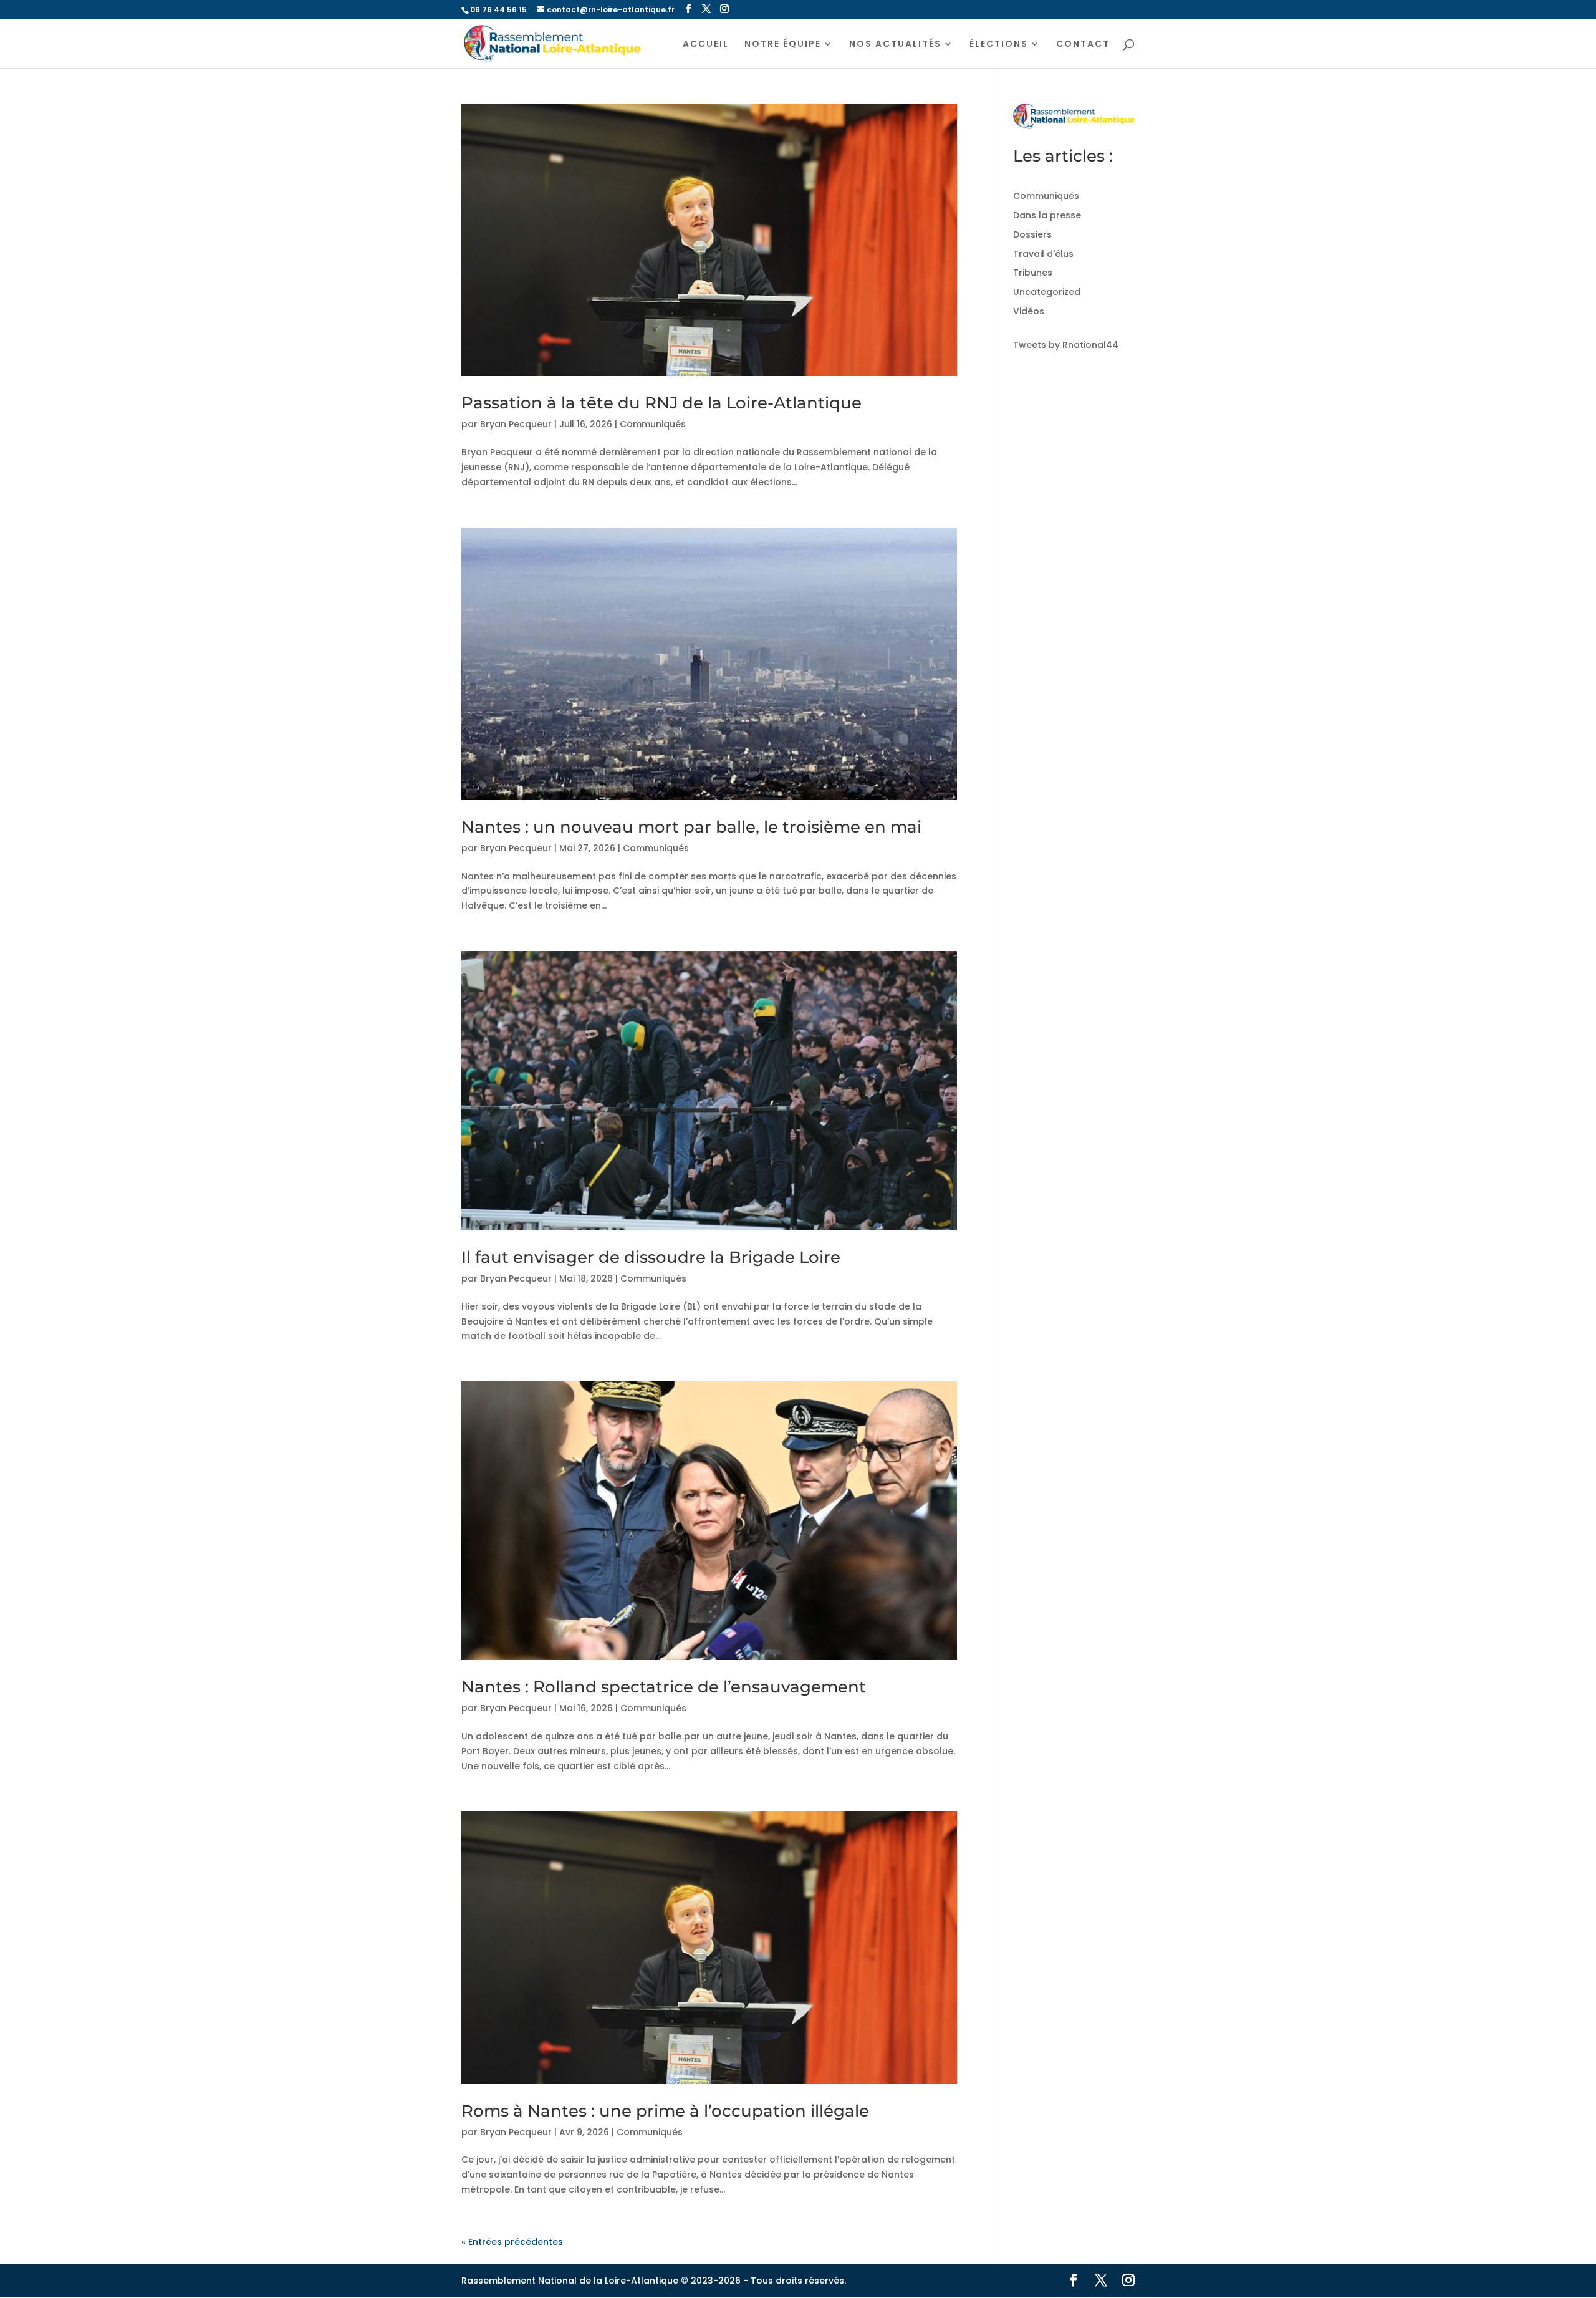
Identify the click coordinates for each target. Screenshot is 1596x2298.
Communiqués (653, 424)
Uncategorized (1047, 292)
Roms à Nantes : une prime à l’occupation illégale (665, 2111)
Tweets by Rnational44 (1066, 345)
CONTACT (1083, 45)
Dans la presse (1047, 215)
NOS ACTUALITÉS (895, 45)
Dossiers (1032, 234)
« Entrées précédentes (512, 2242)
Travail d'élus (1043, 254)
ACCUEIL (706, 45)
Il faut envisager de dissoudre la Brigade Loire (651, 1257)
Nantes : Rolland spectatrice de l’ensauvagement (664, 1687)
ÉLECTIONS (999, 45)
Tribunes (1033, 273)
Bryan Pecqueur (516, 424)
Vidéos (1029, 311)
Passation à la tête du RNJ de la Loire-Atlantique (661, 403)
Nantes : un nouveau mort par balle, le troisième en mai (691, 827)
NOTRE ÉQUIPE (783, 45)
